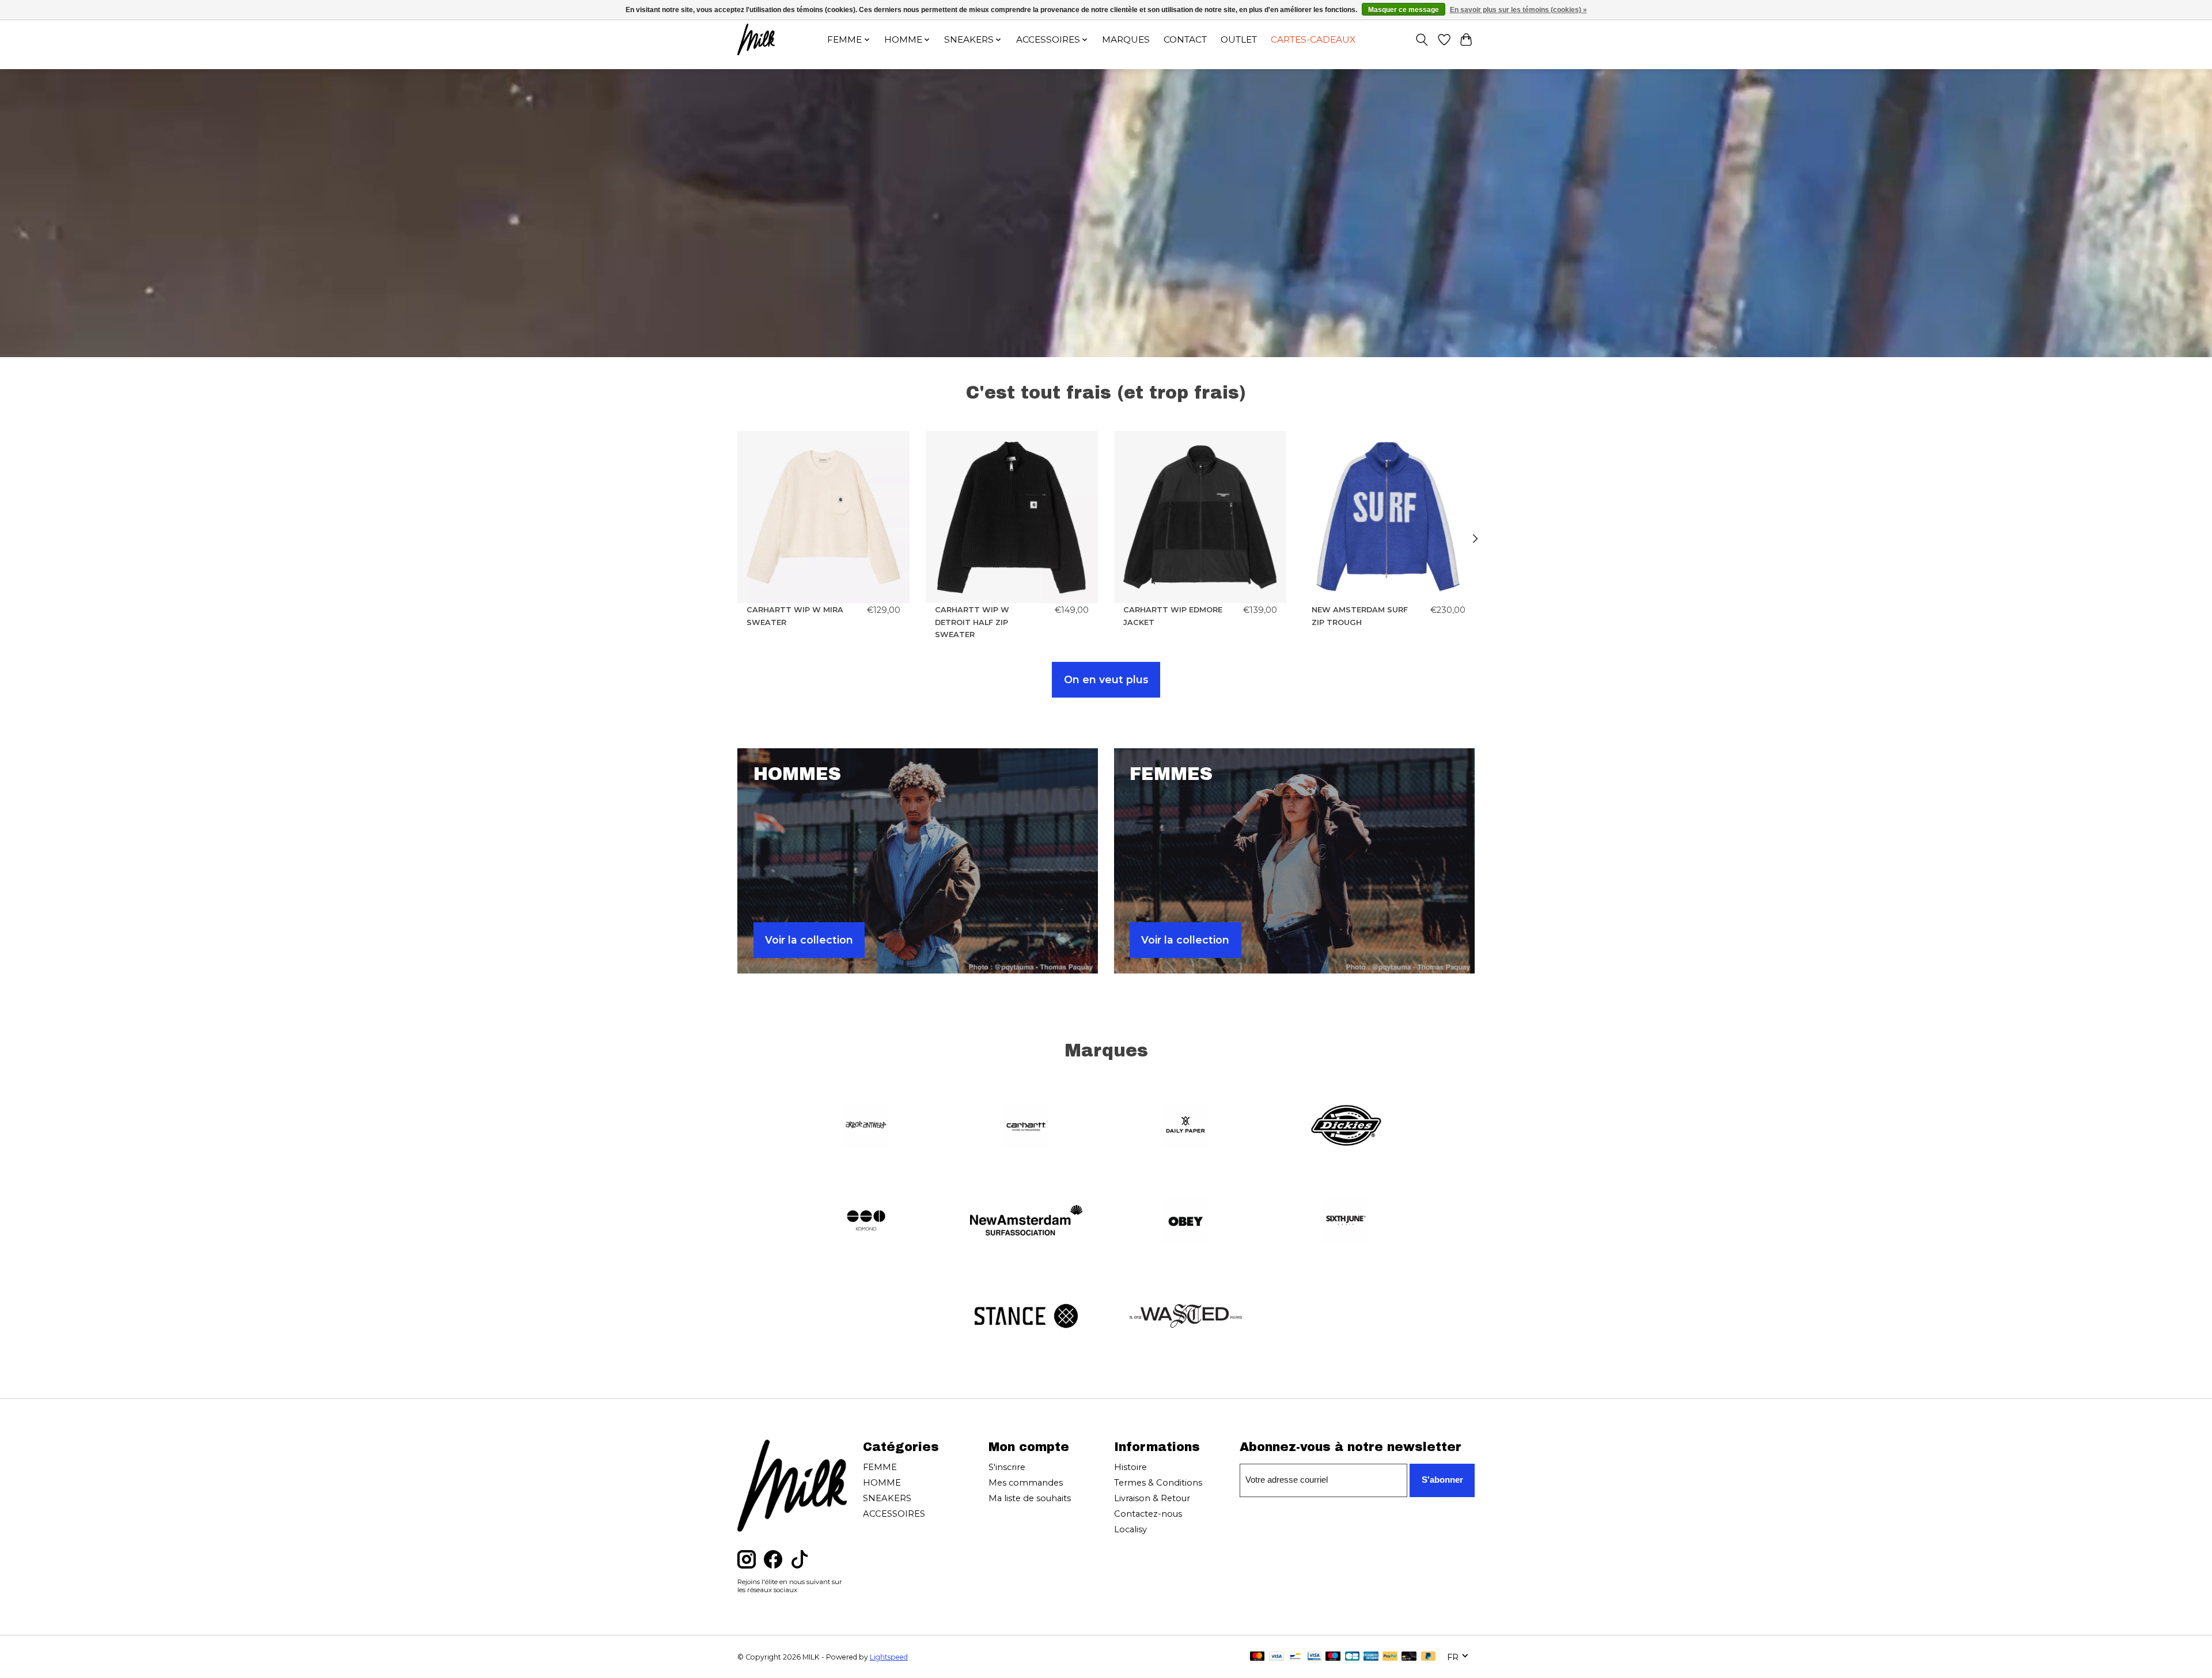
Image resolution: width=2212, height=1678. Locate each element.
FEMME (880, 1467)
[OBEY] (1186, 1222)
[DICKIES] (1346, 1126)
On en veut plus (1106, 679)
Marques (1126, 39)
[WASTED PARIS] (1186, 1317)
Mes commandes (1026, 1483)
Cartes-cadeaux (1313, 39)
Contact (1185, 39)
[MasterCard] (1257, 1657)
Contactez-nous (1148, 1514)
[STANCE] (1026, 1317)
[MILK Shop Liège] (756, 39)
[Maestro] (1333, 1657)
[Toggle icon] (1422, 40)
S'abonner (1442, 1480)
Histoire (1130, 1467)
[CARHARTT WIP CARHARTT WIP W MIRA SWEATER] (823, 517)
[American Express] (1371, 1657)
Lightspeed (889, 1657)
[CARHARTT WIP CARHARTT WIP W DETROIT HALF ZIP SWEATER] (1012, 517)
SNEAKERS (887, 1498)
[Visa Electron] (1314, 1657)
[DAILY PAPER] (1186, 1126)
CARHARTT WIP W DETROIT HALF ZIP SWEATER (972, 622)
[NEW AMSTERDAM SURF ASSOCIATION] (1026, 1222)
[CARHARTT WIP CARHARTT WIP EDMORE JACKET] (1200, 517)
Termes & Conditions (1158, 1483)
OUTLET (1239, 39)
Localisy (1130, 1529)
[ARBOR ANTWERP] (866, 1126)
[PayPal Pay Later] (1429, 1657)
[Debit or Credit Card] (1409, 1657)
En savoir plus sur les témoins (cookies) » (1518, 10)
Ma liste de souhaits (1030, 1498)
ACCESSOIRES (894, 1514)
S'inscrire (1007, 1467)
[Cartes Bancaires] (1352, 1657)
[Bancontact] (1295, 1657)
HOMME (882, 1483)
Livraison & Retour (1152, 1498)
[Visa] (1277, 1657)
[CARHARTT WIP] (1026, 1126)
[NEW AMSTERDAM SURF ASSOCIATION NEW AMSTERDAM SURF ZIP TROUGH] (1389, 517)
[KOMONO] (866, 1222)
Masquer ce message (1404, 10)
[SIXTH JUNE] (1346, 1222)
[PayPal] (1390, 1657)
